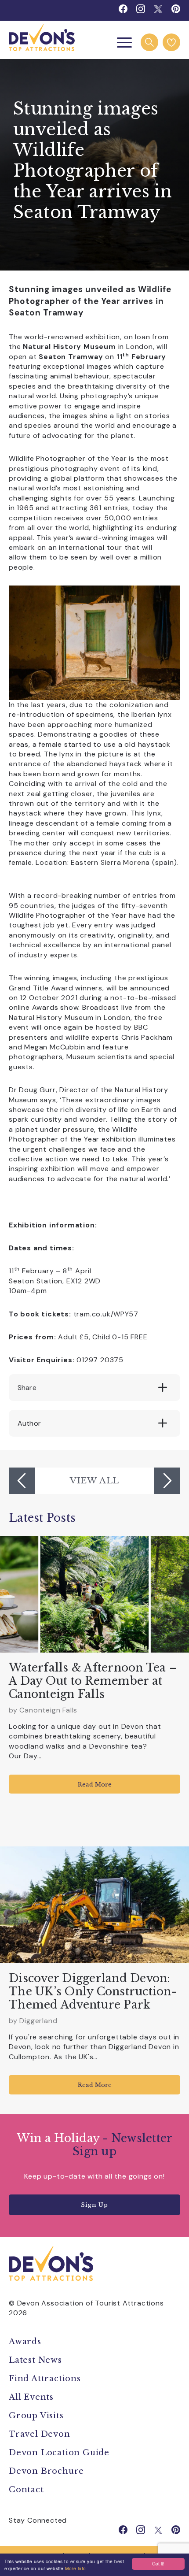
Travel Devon (40, 2434)
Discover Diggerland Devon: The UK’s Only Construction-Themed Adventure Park (93, 1992)
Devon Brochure (46, 2471)
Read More (95, 1785)
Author (29, 1423)
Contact (26, 2490)
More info (76, 2568)
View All (94, 1480)
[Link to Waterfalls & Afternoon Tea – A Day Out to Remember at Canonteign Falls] (94, 1594)
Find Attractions (45, 2379)
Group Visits (37, 2416)
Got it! (158, 2563)
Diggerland (38, 2021)
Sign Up (94, 2205)
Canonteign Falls (48, 1710)
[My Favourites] (171, 42)
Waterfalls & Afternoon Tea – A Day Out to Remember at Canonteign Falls (93, 1681)
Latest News (35, 2360)
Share (27, 1388)
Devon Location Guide (59, 2453)
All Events (31, 2397)
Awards (25, 2342)
